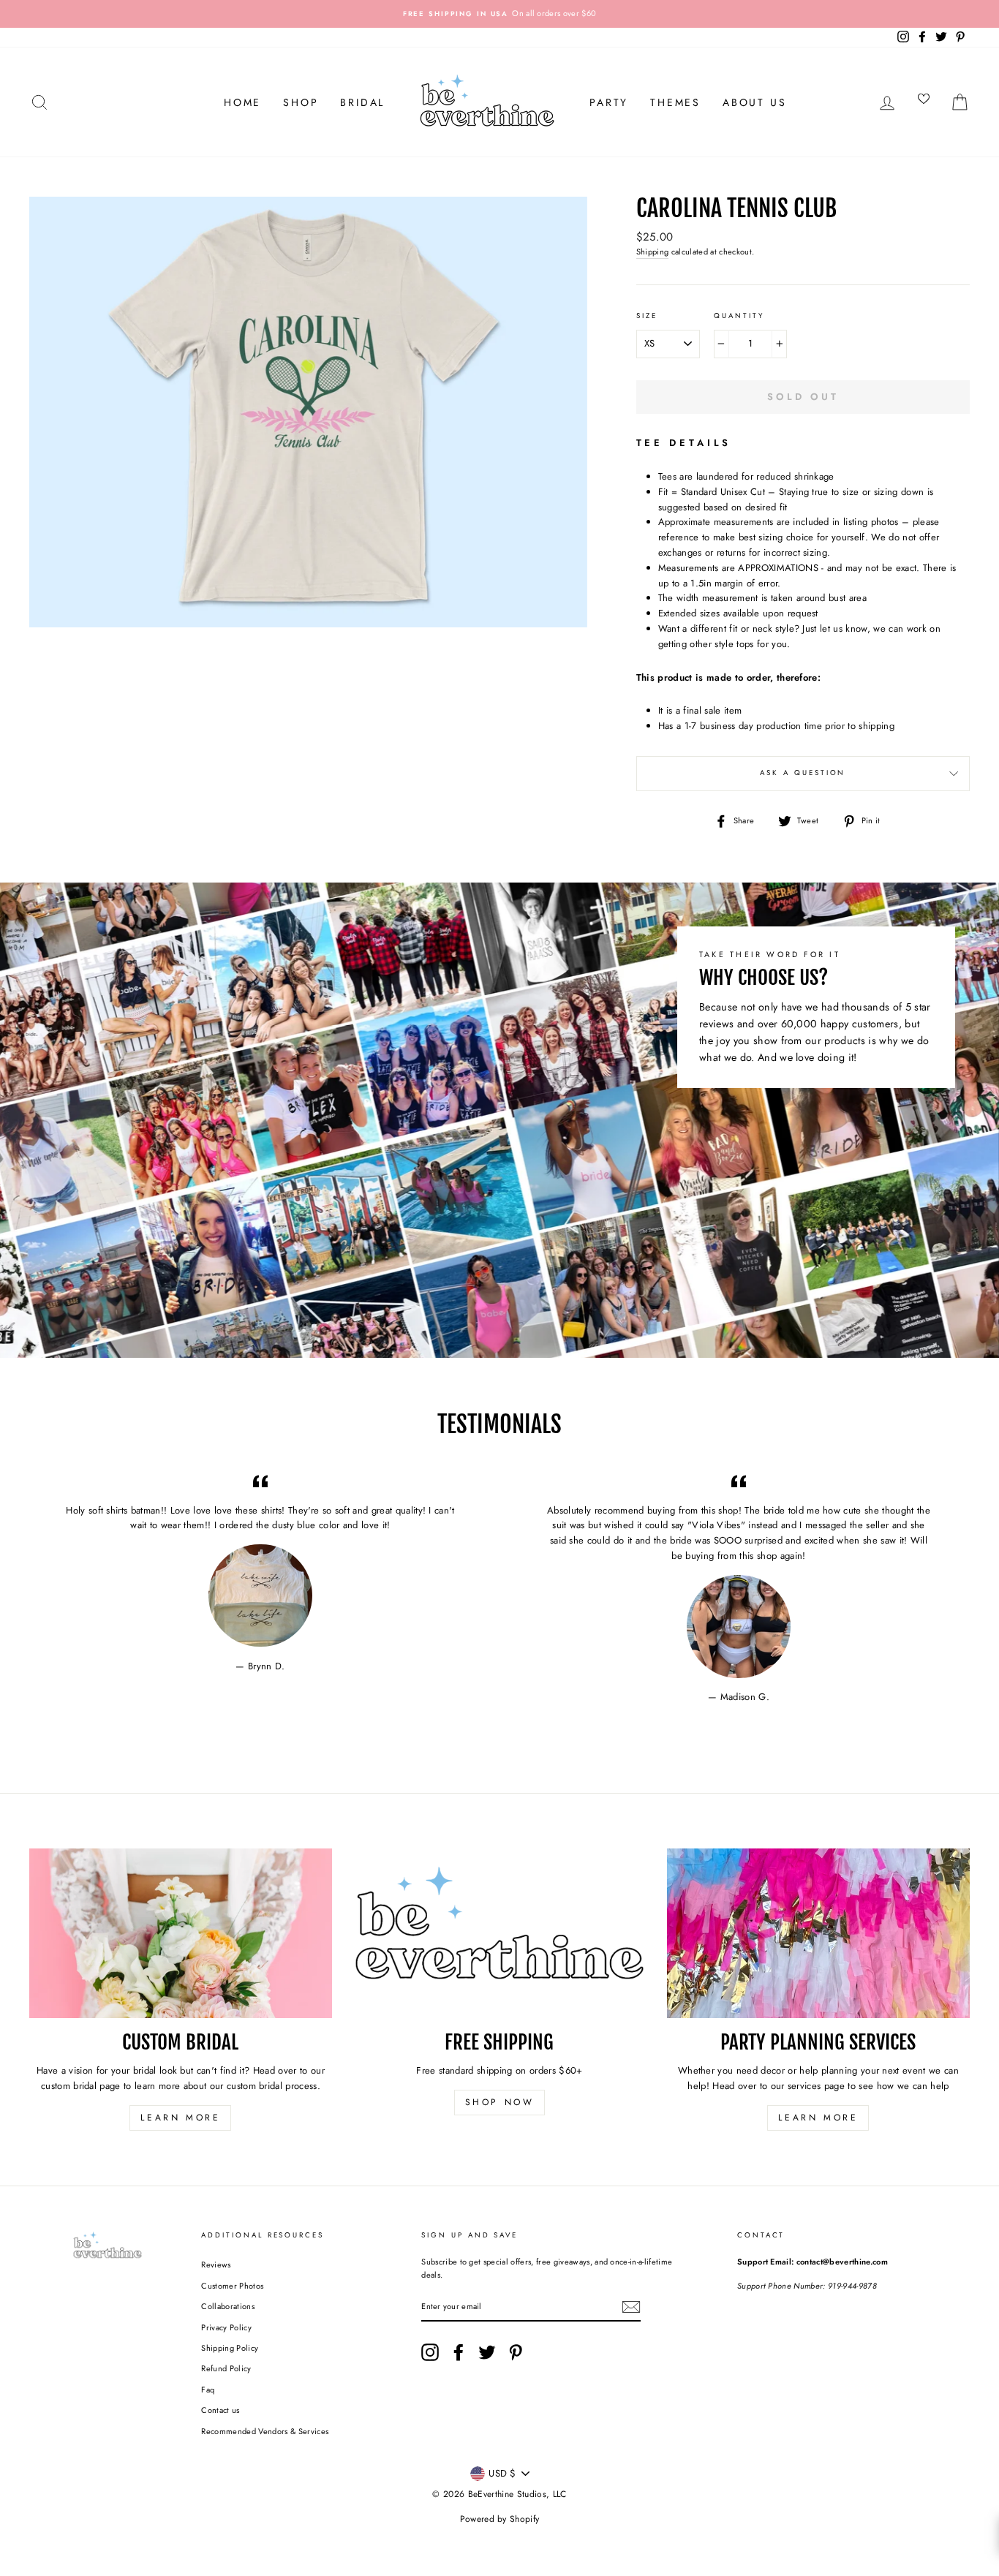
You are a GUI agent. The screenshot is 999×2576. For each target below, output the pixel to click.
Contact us (220, 2410)
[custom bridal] (181, 1934)
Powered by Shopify (500, 2519)
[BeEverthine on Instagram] (430, 2352)
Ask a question (803, 773)
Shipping (653, 252)
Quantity (739, 316)
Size (647, 316)
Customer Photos (232, 2286)
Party (609, 102)
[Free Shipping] (499, 1934)
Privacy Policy (226, 2327)
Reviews (216, 2265)
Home (242, 102)
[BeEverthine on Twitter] (487, 2352)
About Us (754, 102)
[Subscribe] (631, 2307)
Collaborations (228, 2306)
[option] (499, 14)
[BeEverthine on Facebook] (459, 2352)
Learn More (180, 2118)
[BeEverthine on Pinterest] (516, 2352)
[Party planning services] (818, 1934)
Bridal (362, 102)
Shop (301, 102)
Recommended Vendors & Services (265, 2431)
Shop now (500, 2102)
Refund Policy (226, 2368)
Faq (208, 2390)
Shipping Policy (230, 2348)
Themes (675, 102)
